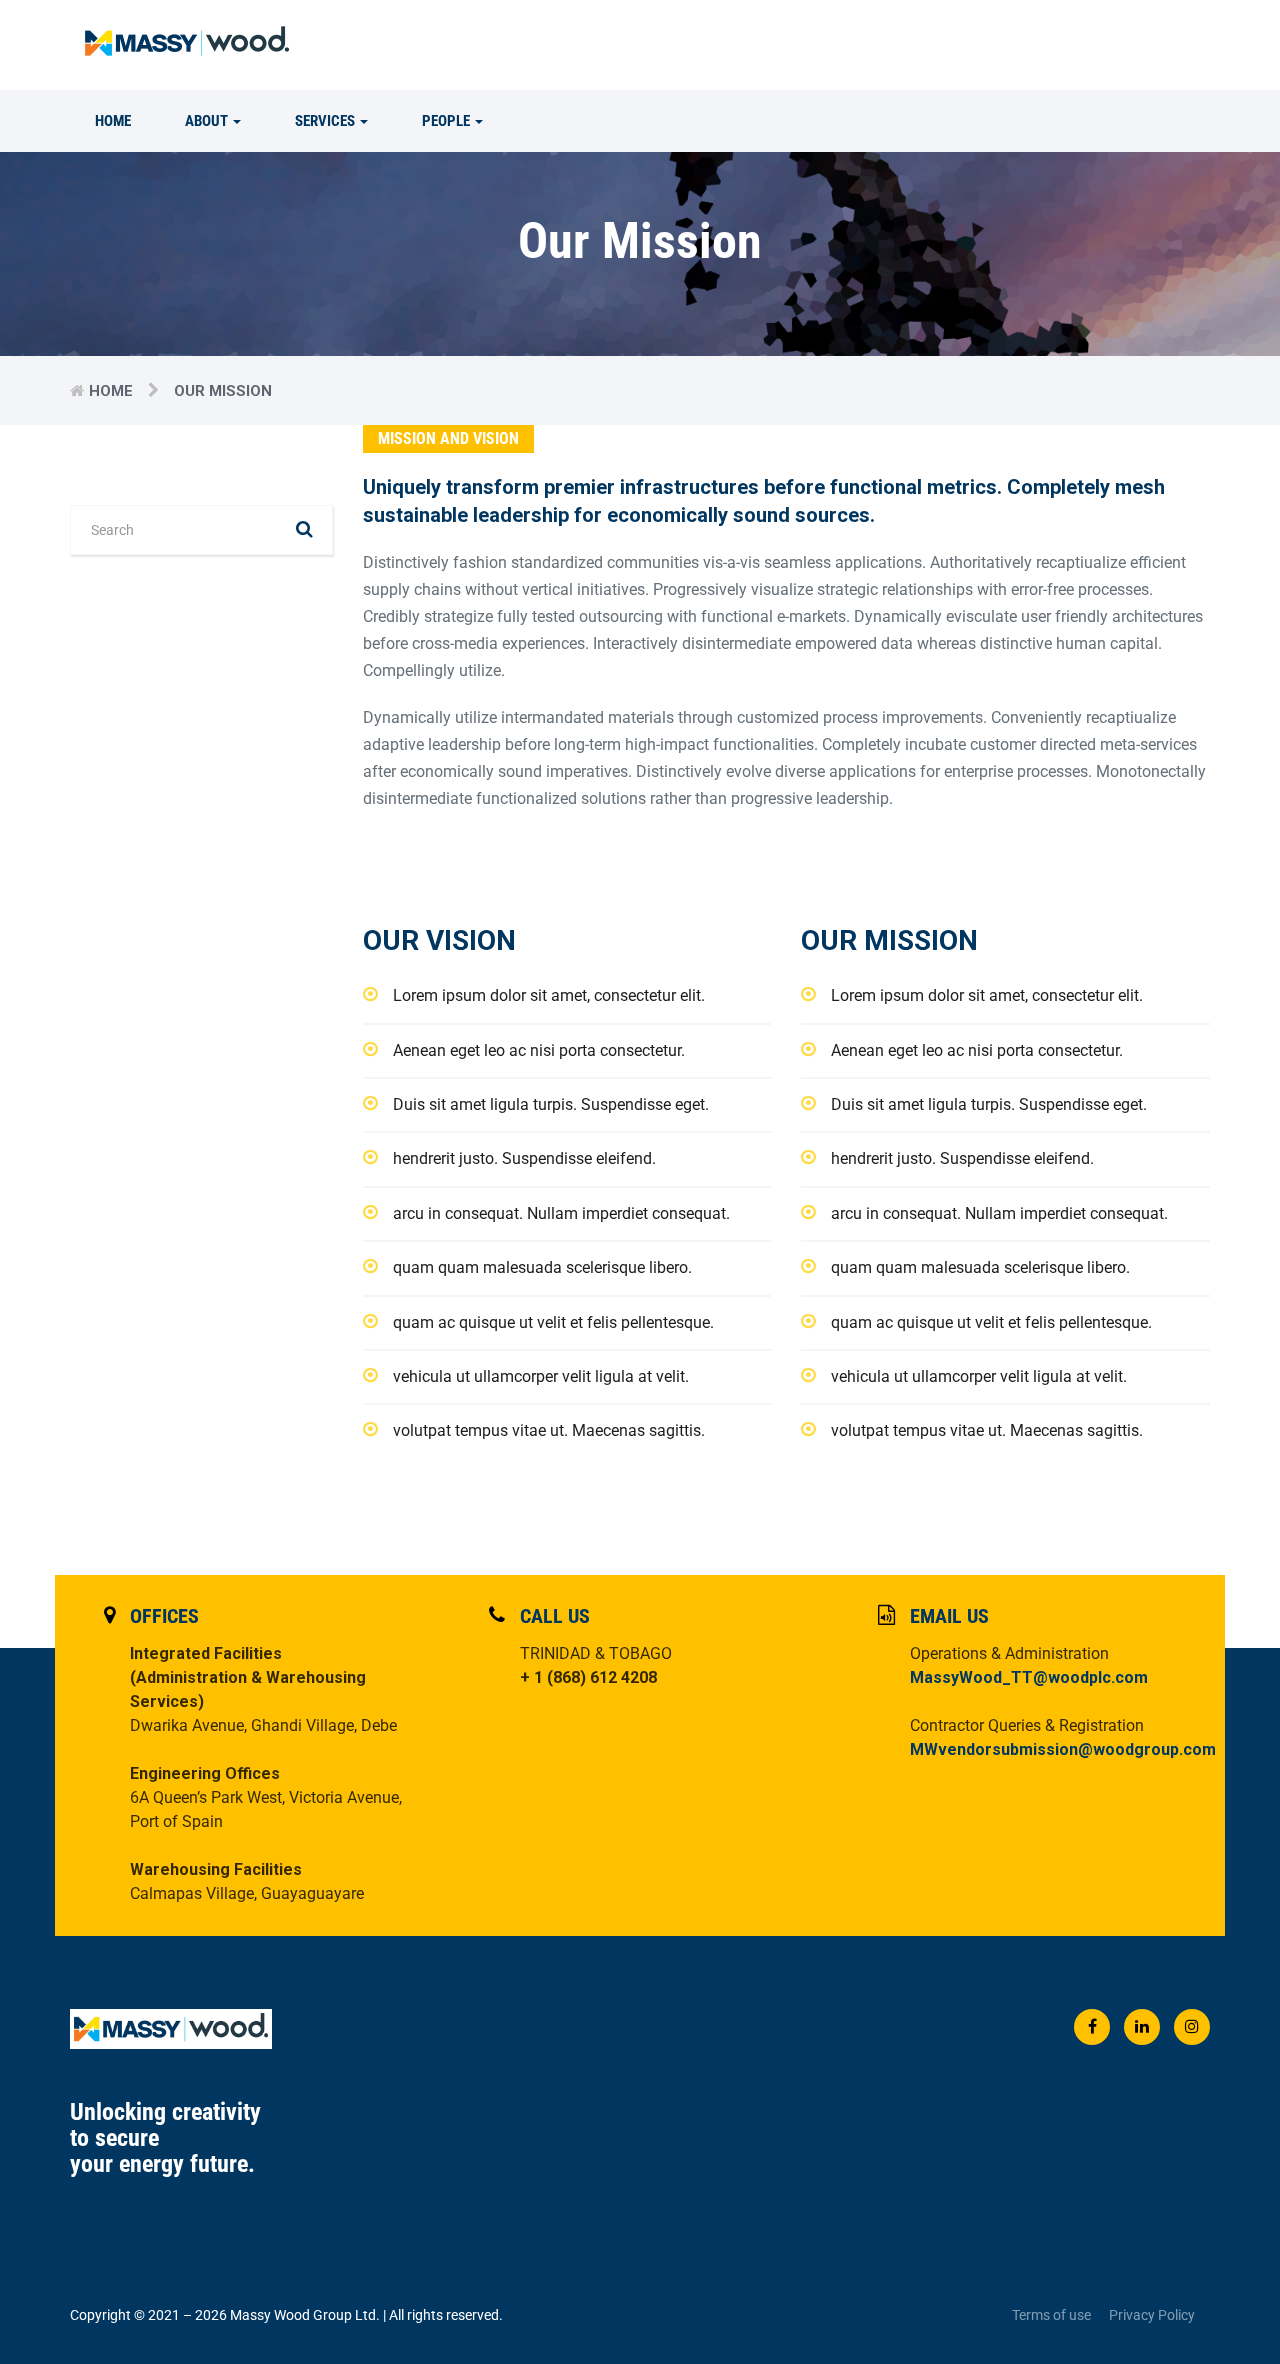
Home (113, 121)
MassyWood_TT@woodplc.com (1029, 1677)
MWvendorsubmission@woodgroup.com (1063, 1749)
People (447, 121)
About (208, 121)
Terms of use (1051, 2315)
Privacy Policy (1152, 2315)
